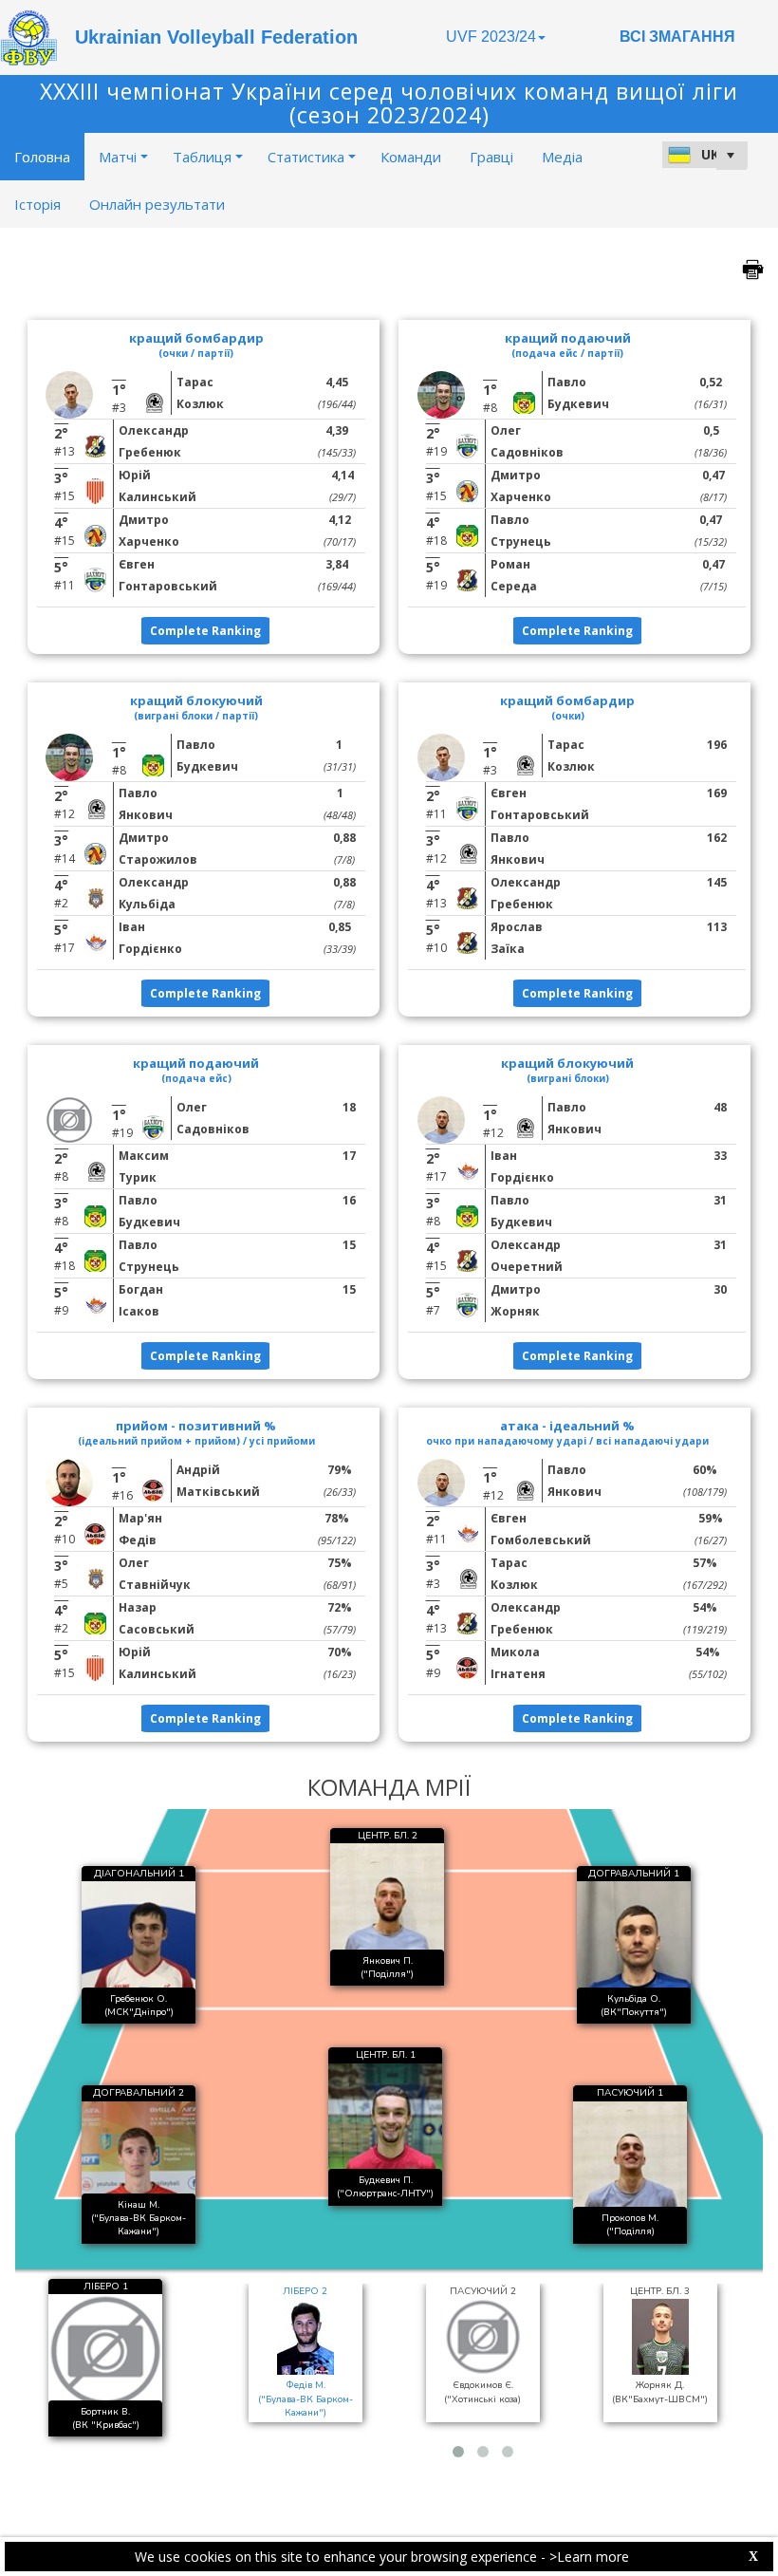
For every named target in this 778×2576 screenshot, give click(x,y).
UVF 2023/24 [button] (491, 37)
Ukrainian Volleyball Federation (216, 37)
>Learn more (589, 2557)
